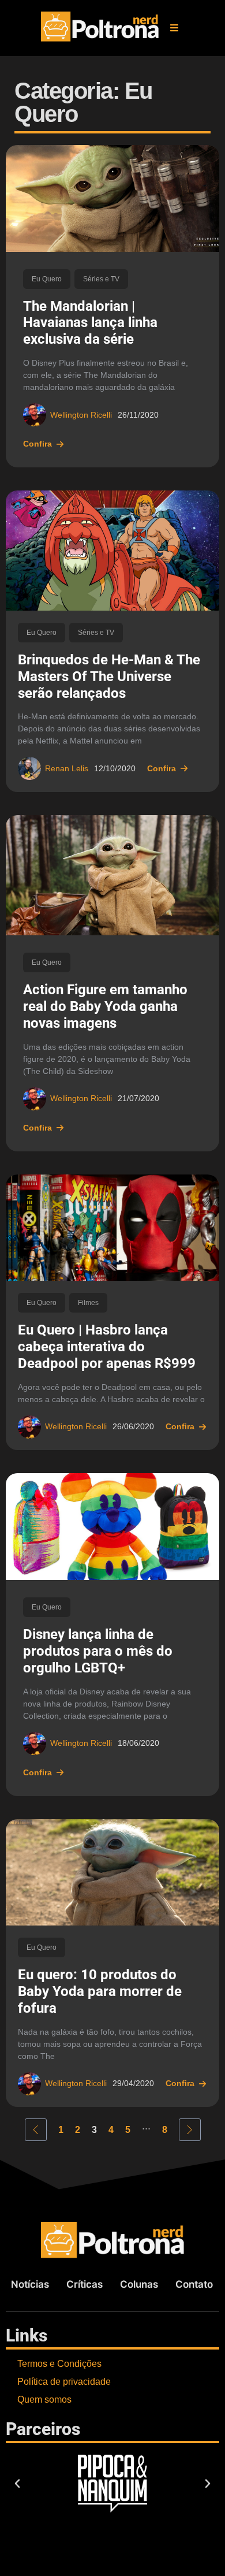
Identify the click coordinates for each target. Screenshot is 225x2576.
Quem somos (44, 2400)
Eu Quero (47, 279)
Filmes (88, 1303)
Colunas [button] (139, 2284)
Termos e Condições (59, 2364)
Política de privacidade (64, 2382)
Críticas (85, 2284)
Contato (194, 2284)
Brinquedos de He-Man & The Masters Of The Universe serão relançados (109, 676)
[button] (174, 28)
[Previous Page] (36, 2130)
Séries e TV (101, 279)
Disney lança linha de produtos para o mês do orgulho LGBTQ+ (98, 1651)
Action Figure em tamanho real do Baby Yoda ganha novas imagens (105, 1006)
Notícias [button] (30, 2284)
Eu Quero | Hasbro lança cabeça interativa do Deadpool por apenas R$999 (107, 1347)
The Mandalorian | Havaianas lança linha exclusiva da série (90, 323)
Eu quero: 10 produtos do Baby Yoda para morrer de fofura (100, 1991)
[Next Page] (190, 2130)
